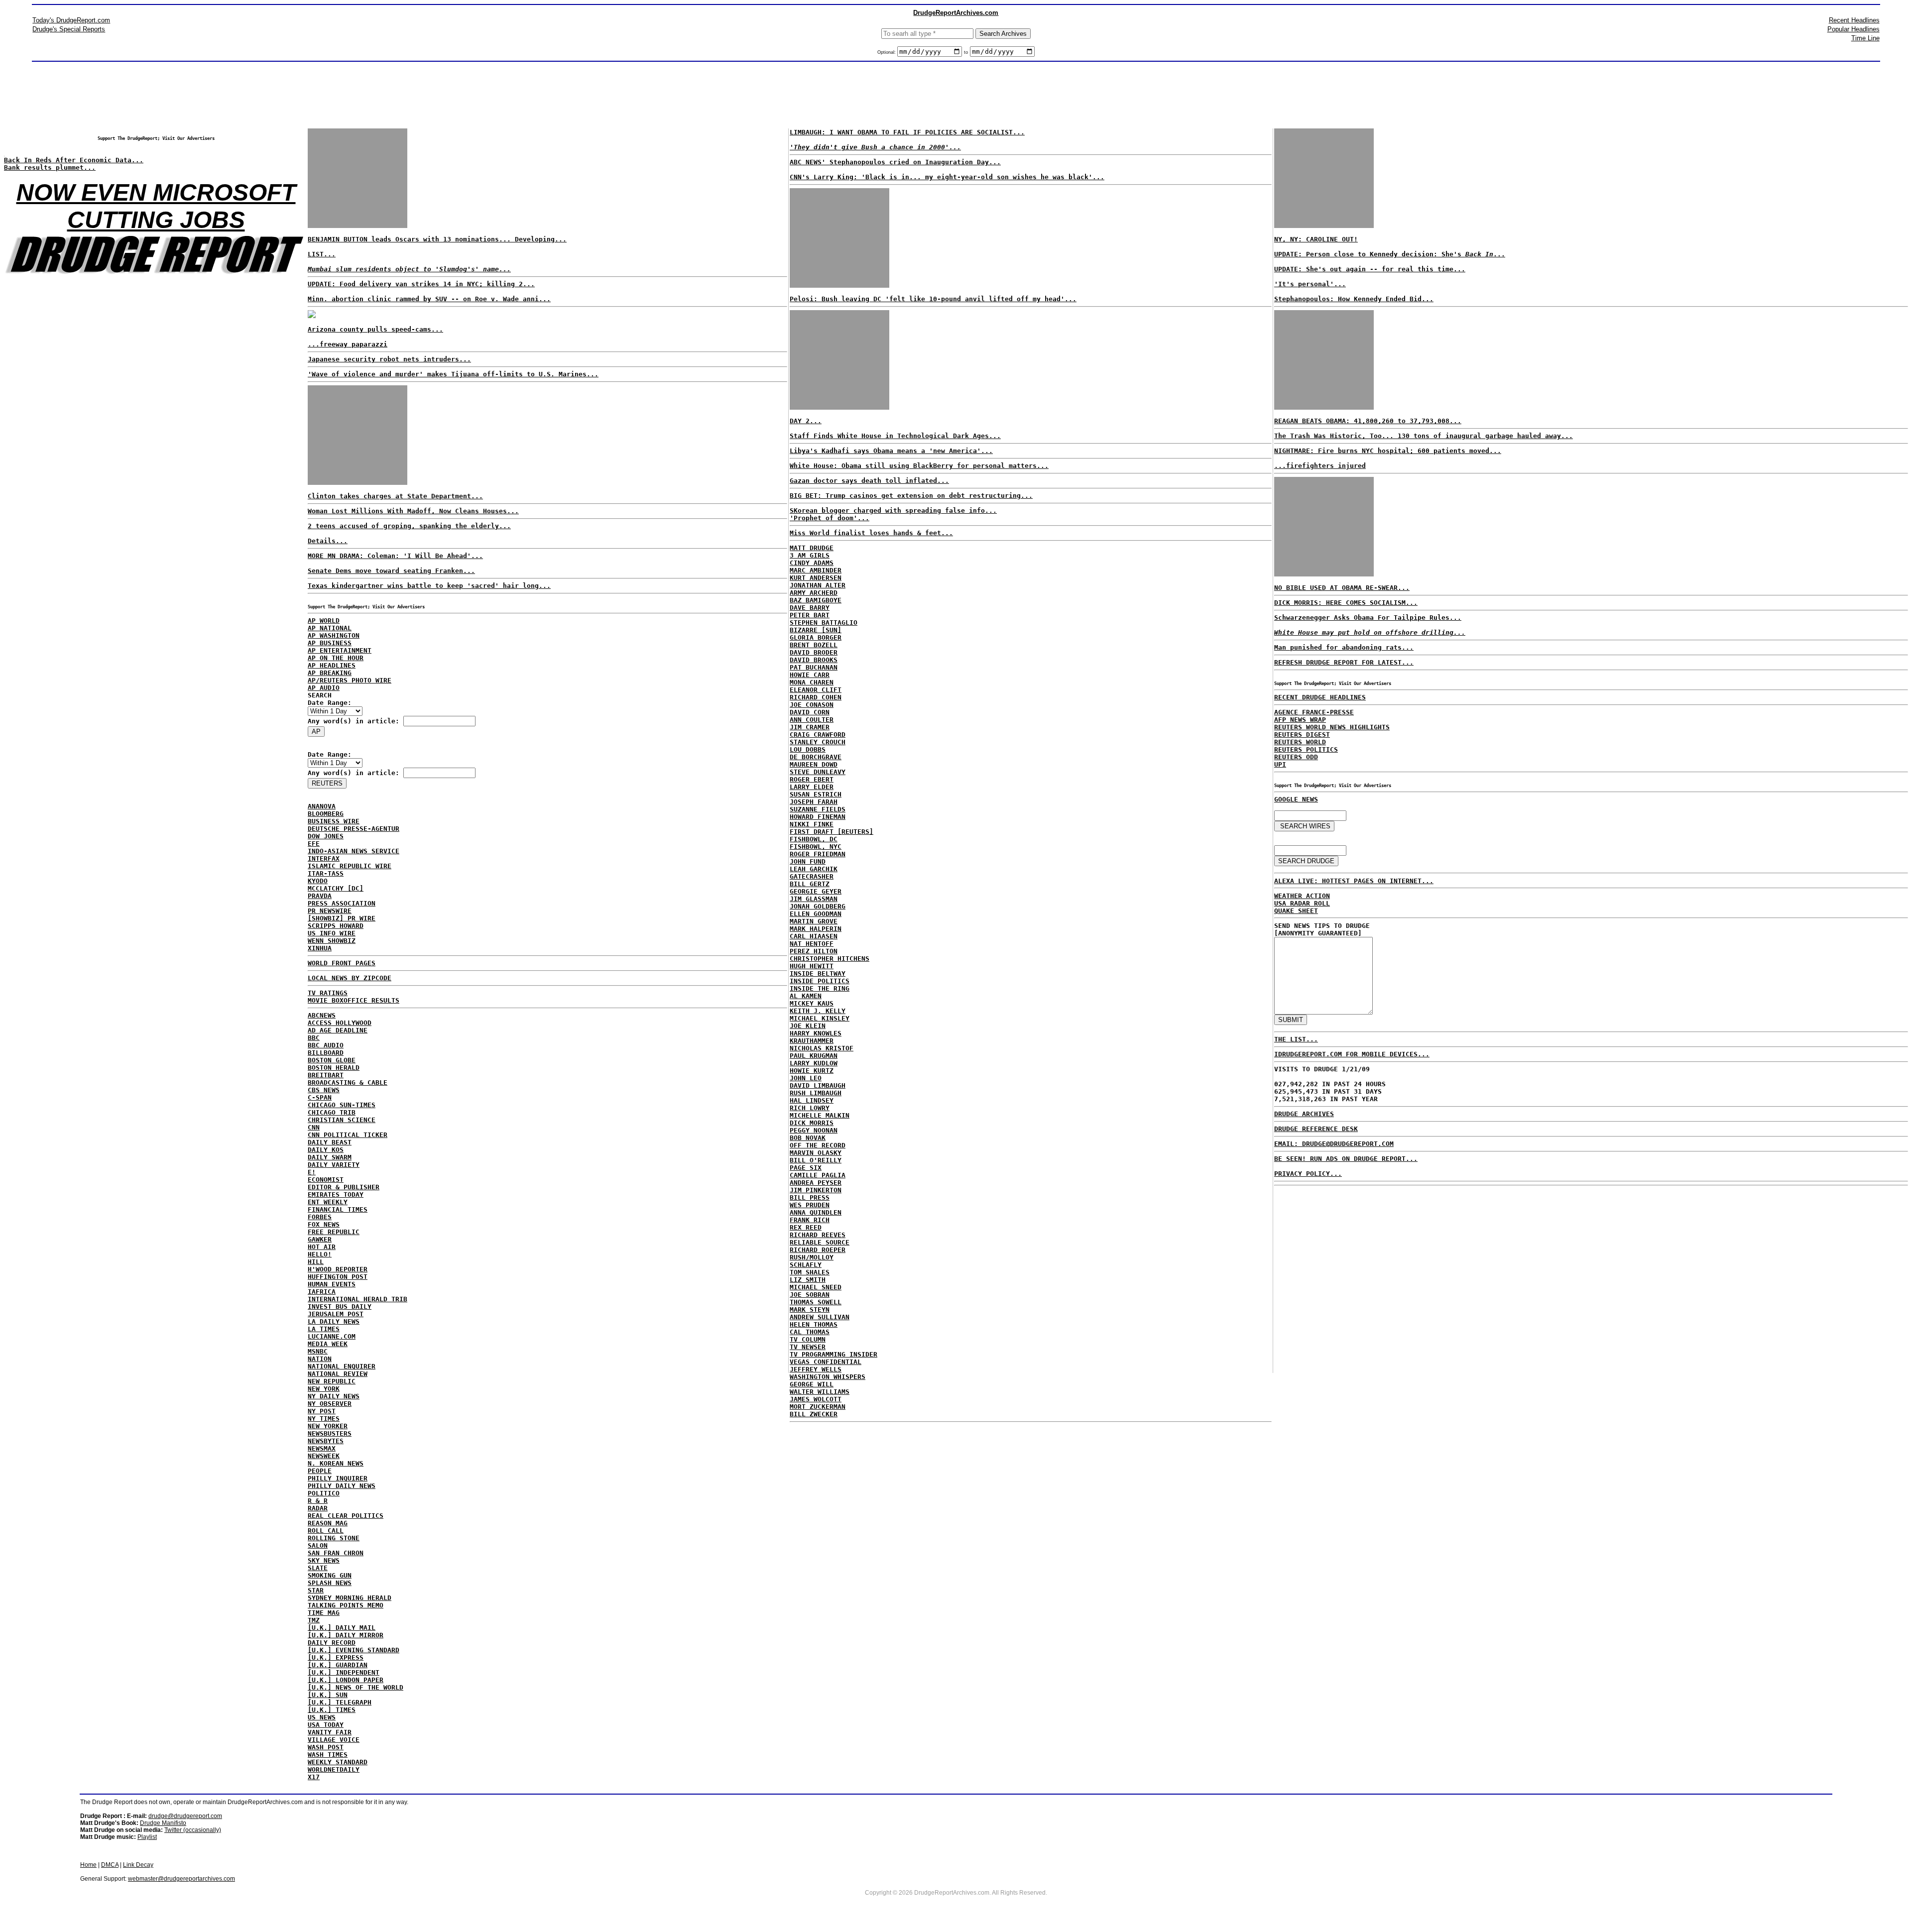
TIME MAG (324, 1613)
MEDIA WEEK (328, 1344)
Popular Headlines (1853, 29)
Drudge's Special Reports (69, 29)
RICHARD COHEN (816, 697)
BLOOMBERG (326, 814)
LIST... (322, 254)
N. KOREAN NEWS (336, 1463)
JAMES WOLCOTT (816, 1399)
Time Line (1865, 38)
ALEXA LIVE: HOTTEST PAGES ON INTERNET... (1354, 881)
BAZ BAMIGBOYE (816, 600)
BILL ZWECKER (814, 1414)
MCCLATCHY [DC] (336, 888)
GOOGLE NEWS (1296, 799)
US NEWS (322, 1717)
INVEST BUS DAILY (340, 1307)
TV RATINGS (328, 993)
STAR (316, 1590)
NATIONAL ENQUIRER (342, 1366)
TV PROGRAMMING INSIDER (834, 1354)
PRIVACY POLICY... (1308, 1174)
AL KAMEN (806, 996)
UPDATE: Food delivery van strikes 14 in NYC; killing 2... (421, 284)
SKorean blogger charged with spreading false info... (893, 511)
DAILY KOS (326, 1150)
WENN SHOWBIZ (332, 941)
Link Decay (138, 1865)
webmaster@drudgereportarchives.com (181, 1879)
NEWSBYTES (326, 1441)
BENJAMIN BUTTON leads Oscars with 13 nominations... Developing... (437, 239)
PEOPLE (320, 1471)
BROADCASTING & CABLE (348, 1082)
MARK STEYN (810, 1309)
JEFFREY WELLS (816, 1369)
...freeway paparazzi (348, 344)
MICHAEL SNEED (816, 1287)
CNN (314, 1127)
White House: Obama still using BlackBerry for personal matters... (919, 466)
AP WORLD (324, 621)
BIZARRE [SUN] (816, 630)
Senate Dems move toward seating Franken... (391, 571)
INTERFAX (324, 858)
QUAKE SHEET (1296, 911)
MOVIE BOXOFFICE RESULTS (354, 1000)
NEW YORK (324, 1389)
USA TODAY (326, 1725)
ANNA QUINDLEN (816, 1212)
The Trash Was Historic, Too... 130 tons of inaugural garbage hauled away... (1424, 436)
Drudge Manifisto (163, 1823)
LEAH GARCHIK (814, 869)
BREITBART (326, 1075)
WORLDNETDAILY (334, 1769)
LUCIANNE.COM (332, 1336)
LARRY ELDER (812, 787)
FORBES (320, 1217)
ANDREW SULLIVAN (820, 1317)
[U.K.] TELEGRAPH (340, 1702)
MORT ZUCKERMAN (818, 1407)
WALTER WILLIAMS (820, 1392)
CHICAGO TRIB (332, 1112)
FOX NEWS (324, 1224)
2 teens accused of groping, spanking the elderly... (409, 526)
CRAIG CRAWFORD (818, 735)
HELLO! (320, 1254)
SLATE (318, 1568)
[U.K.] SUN (328, 1695)
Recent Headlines (1854, 20)
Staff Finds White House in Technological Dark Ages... (895, 436)
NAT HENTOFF (812, 944)
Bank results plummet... (50, 168)
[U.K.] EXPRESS (336, 1657)
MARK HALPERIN (816, 929)
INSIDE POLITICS (820, 981)
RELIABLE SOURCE (820, 1242)
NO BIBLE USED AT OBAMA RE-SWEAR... (1342, 588)
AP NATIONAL (330, 628)
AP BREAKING (330, 673)
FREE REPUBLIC (334, 1232)
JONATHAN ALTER (818, 585)
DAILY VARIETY (334, 1165)
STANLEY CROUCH (818, 742)
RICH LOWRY (810, 1108)
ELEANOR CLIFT (816, 690)
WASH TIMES (328, 1755)
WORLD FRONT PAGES (342, 963)
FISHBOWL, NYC (816, 847)
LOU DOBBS (808, 749)
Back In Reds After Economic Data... (74, 160)
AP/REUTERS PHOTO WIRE (350, 680)
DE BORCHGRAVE (816, 757)
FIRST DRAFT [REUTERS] (832, 832)
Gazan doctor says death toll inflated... (869, 481)
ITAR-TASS (326, 873)
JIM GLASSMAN (814, 899)
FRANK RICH (810, 1220)
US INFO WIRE (332, 933)
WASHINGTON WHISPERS (828, 1377)
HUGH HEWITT (812, 966)
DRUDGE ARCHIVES (1304, 1114)
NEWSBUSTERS (330, 1433)
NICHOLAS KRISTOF (822, 1048)
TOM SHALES (810, 1272)
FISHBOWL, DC (814, 839)
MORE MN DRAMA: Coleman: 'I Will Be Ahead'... (395, 556)
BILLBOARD (326, 1053)
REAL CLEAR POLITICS (346, 1516)
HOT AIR (322, 1247)
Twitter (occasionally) (193, 1830)
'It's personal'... (1310, 284)
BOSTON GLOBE (332, 1060)
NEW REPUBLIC (332, 1381)
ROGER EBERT (812, 779)
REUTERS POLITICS (1306, 749)
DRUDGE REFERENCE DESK (1316, 1129)
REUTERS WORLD (1300, 742)
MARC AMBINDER (816, 570)
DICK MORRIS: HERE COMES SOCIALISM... (1346, 603)
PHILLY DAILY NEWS (342, 1486)
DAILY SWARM (330, 1157)
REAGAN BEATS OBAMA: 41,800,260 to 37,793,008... (1368, 421)
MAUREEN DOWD (814, 764)
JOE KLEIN (808, 1026)
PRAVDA (320, 896)
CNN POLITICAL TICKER (348, 1135)
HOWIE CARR (810, 675)
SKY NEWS (324, 1560)
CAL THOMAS (810, 1332)
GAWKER (320, 1239)
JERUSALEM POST (336, 1314)
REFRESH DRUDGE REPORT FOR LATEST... (1344, 662)
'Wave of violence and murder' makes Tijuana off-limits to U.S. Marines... (453, 374)
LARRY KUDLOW (814, 1063)
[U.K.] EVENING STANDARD (354, 1650)
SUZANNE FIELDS (818, 809)
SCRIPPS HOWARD (336, 926)
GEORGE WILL (812, 1384)
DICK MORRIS (812, 1123)
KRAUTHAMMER (812, 1041)
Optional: (887, 52)
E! (312, 1172)
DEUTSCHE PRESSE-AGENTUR (354, 829)
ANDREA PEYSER (816, 1183)
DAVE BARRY (810, 608)
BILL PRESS (810, 1197)
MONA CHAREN (812, 682)
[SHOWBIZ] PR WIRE (342, 918)
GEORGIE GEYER (816, 891)
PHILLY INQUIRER (338, 1478)
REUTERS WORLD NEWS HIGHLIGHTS (1332, 727)
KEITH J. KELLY (818, 1011)
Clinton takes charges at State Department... (395, 496)
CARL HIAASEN (814, 936)
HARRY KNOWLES (816, 1033)
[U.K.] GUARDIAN (338, 1665)
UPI (1280, 764)
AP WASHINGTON (334, 635)
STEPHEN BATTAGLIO (824, 623)
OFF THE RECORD (818, 1145)
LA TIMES (324, 1329)
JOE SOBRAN (810, 1295)
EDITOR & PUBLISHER (344, 1187)
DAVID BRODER (814, 652)
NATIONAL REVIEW (338, 1374)
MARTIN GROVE (814, 921)
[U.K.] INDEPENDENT (344, 1672)
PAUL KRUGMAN (814, 1056)
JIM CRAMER (810, 727)
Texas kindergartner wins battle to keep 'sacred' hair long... (429, 586)
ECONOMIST (326, 1180)
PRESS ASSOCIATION (342, 903)
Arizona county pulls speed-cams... (375, 329)
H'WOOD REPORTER (338, 1269)
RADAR (318, 1508)
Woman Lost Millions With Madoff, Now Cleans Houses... (413, 511)
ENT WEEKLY (328, 1202)
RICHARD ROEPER (818, 1250)
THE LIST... (1296, 1039)
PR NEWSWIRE (330, 911)
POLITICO (324, 1493)
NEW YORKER (328, 1426)
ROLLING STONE (334, 1538)
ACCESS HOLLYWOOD (340, 1023)
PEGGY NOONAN (814, 1130)
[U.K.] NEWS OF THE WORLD (356, 1687)
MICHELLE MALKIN (820, 1115)
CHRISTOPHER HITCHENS (830, 959)
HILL (316, 1262)
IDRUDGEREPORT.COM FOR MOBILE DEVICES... (1352, 1054)
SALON (318, 1545)
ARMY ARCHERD (814, 593)
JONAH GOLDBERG (818, 906)
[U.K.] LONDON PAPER (346, 1680)
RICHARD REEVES (818, 1235)
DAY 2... (806, 421)
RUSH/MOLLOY (812, 1257)
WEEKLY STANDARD (338, 1762)
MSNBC (318, 1351)
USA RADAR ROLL (1302, 903)
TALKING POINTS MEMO (346, 1605)
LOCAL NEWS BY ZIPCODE (350, 978)
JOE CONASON (812, 705)
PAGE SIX (806, 1168)
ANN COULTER (812, 720)
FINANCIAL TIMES (338, 1209)
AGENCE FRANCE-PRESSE (1314, 712)
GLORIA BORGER (816, 637)
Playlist (147, 1837)
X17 (314, 1777)
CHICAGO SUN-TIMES (342, 1105)
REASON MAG (328, 1523)
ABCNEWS (322, 1015)
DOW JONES (326, 836)
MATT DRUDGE (812, 548)
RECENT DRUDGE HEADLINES (1320, 697)
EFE (314, 844)
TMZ (314, 1620)
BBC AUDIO (326, 1045)
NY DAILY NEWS (334, 1396)
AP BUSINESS (330, 643)
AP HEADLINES (332, 665)
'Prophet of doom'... (830, 518)
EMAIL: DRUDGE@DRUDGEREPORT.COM (1334, 1144)
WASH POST (326, 1747)
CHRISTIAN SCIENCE (342, 1120)
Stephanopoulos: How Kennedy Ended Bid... (1354, 299)
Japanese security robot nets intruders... (389, 359)
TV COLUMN (808, 1339)
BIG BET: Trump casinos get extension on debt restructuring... (911, 496)
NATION (320, 1359)
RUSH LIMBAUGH (816, 1093)
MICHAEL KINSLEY (820, 1018)
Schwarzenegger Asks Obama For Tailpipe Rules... (1368, 618)
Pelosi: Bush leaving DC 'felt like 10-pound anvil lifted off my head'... (933, 299)
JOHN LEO (806, 1078)
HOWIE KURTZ (812, 1071)
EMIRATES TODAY (336, 1194)
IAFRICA (322, 1292)
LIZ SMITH (808, 1280)
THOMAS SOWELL (816, 1302)
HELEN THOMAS (814, 1324)
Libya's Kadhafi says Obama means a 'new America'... (891, 451)
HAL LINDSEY (812, 1100)
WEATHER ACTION (1302, 896)
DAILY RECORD (332, 1643)
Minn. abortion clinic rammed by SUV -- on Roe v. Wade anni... (429, 299)
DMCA (110, 1865)
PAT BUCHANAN (814, 667)
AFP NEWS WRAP (1300, 720)
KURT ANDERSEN (816, 578)
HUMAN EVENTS (332, 1284)
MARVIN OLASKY (816, 1153)
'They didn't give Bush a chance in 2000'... (875, 147)
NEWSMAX (322, 1448)
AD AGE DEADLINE (338, 1030)
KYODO (318, 881)
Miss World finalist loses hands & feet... (871, 533)
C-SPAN (320, 1097)
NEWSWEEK (324, 1456)
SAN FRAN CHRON (336, 1553)
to (966, 52)
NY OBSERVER (330, 1404)
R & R (318, 1501)
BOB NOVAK (808, 1138)
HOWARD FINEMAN (818, 817)
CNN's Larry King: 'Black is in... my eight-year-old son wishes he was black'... (947, 177)
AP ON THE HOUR (336, 658)
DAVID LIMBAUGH (818, 1085)
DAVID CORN (810, 712)
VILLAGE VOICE (334, 1740)
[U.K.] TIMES (332, 1710)
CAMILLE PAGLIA (818, 1175)
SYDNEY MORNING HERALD (350, 1598)
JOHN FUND (808, 861)
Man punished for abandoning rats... (1344, 647)
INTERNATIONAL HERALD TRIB (358, 1299)
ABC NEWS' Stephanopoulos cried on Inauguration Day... (895, 162)
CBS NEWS (324, 1090)
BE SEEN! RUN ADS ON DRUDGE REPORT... (1346, 1159)
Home (88, 1865)
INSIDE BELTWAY (818, 973)
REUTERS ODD (1296, 757)
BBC (314, 1038)
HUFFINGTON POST (338, 1277)
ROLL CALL (326, 1531)
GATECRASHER (812, 876)
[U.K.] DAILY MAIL (342, 1628)
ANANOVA (322, 806)
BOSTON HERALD (334, 1068)
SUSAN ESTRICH (816, 794)
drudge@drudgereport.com (185, 1816)
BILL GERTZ (810, 884)
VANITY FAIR (330, 1732)
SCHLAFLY (806, 1265)
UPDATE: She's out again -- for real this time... (1370, 269)
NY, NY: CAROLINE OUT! (1316, 239)
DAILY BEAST (330, 1142)
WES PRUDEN (810, 1205)
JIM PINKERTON (816, 1190)
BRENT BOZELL (814, 645)
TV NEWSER (808, 1347)
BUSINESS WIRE (334, 821)
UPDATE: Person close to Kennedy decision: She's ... (1390, 254)
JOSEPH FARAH (814, 802)
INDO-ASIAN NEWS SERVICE (354, 851)
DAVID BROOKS (814, 660)
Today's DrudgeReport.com (71, 20)
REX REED (806, 1227)
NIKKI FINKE (812, 824)
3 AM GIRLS (810, 555)
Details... (328, 541)
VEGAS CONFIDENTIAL (826, 1362)
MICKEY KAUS (812, 1003)
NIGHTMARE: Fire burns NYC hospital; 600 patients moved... (1388, 451)
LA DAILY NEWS (334, 1321)
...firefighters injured (1320, 466)
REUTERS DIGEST (1302, 735)
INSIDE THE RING (820, 988)
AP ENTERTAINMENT (340, 650)
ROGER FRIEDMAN (818, 854)
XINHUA (320, 948)
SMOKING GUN (330, 1575)
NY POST (322, 1411)
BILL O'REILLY (816, 1160)
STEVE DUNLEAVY (818, 772)
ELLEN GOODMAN (816, 914)
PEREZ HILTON (814, 951)
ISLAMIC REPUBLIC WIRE (350, 866)
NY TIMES (324, 1419)
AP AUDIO (324, 688)
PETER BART (810, 615)
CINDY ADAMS (812, 563)
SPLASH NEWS (330, 1583)
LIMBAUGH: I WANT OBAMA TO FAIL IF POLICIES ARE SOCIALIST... (907, 132)
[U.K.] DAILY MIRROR (346, 1635)
